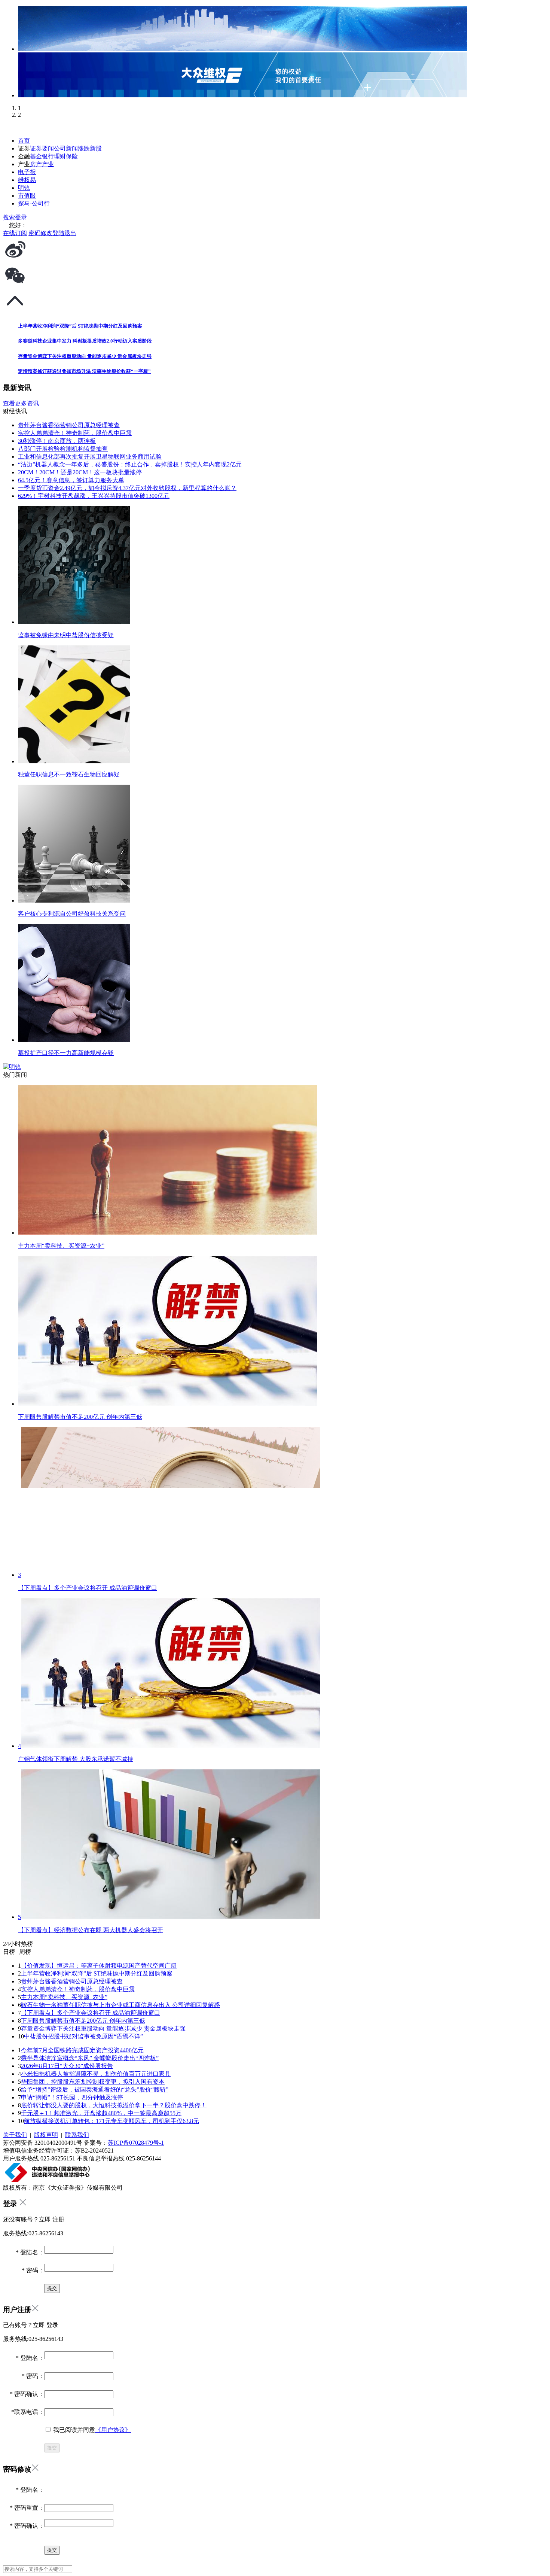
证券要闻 (42, 148)
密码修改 (40, 233)
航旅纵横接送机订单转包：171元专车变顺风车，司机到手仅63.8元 (111, 2121)
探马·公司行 (34, 203)
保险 (72, 156)
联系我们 (77, 2135)
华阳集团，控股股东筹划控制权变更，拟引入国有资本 (93, 2082)
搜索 (9, 217)
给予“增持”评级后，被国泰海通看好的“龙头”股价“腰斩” (95, 2090)
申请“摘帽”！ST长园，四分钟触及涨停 (72, 2097)
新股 (96, 148)
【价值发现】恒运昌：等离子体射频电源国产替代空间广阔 (99, 1966)
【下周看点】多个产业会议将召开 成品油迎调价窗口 (91, 2013)
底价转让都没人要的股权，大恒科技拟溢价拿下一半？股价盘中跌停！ (114, 2105)
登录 (21, 217)
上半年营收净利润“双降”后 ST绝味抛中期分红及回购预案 (97, 1973)
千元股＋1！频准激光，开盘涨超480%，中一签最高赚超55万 (101, 2113)
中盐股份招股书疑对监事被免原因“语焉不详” (83, 2036)
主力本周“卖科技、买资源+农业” (64, 1997)
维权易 (27, 180)
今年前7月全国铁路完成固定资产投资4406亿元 (82, 2050)
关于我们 (15, 2135)
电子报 (27, 172)
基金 (36, 156)
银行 (48, 156)
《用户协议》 (113, 2430)
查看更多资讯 (21, 403)
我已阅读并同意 (91, 2430)
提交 (52, 2448)
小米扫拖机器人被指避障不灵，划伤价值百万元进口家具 (96, 2074)
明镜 (24, 188)
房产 (36, 164)
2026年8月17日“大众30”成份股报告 (67, 2066)
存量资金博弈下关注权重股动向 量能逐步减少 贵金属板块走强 (103, 2028)
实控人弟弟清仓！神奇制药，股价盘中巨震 (78, 1989)
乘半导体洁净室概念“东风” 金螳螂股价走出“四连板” (90, 2058)
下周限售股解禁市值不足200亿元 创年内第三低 (83, 2021)
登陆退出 (64, 233)
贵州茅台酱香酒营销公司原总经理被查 (72, 1981)
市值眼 (27, 196)
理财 (60, 156)
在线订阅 (15, 233)
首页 (24, 141)
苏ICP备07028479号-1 (136, 2143)
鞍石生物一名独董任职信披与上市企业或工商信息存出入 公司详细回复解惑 (120, 2005)
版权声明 (46, 2135)
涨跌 (84, 148)
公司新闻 (66, 148)
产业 (48, 164)
